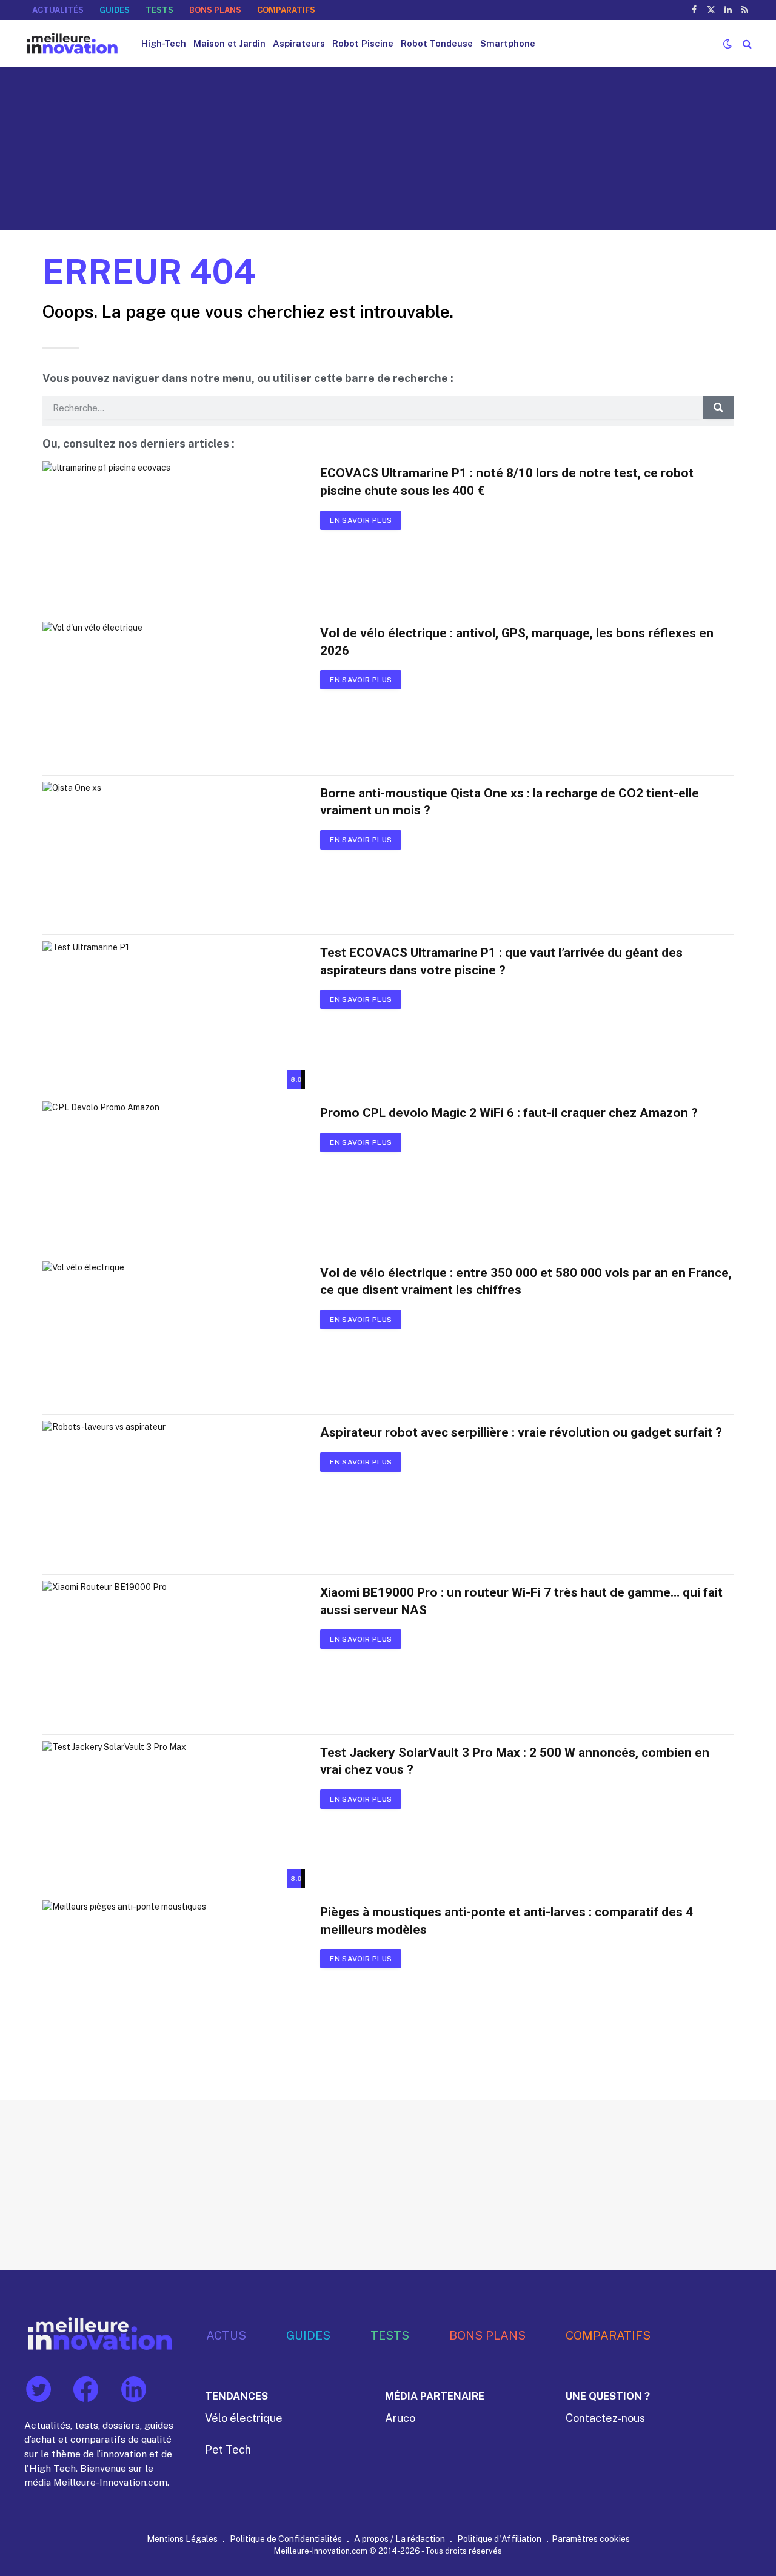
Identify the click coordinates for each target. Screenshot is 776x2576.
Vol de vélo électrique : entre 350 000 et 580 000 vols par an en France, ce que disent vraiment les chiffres (526, 1282)
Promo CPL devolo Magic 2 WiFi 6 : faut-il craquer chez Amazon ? (509, 1113)
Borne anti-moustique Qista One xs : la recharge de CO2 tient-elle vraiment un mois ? (510, 802)
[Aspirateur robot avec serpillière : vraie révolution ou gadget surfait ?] (174, 1495)
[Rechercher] (746, 43)
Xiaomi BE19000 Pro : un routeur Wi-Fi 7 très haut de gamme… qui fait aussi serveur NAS (521, 1601)
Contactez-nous (605, 2418)
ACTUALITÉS (58, 10)
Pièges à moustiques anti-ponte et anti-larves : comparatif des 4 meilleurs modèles (507, 1921)
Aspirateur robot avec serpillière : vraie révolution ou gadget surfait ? (521, 1432)
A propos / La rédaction (400, 2539)
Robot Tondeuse (437, 43)
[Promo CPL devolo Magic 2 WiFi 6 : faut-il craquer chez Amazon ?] (174, 1175)
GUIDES (115, 10)
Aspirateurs (299, 43)
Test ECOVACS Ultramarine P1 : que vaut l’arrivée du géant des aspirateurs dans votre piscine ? (501, 961)
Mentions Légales (182, 2539)
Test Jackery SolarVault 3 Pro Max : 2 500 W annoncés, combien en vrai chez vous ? (515, 1761)
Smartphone (508, 43)
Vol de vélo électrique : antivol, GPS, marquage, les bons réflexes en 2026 (517, 642)
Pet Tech (228, 2450)
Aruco (400, 2418)
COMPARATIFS (286, 10)
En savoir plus (361, 520)
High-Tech (164, 43)
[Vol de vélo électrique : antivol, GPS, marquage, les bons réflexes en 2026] (174, 696)
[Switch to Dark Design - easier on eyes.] (727, 44)
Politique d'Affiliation (499, 2539)
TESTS (159, 10)
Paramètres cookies (591, 2539)
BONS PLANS (215, 10)
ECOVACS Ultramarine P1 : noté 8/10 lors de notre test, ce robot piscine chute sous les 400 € (507, 482)
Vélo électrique (244, 2418)
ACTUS (226, 2335)
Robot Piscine (363, 43)
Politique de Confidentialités (286, 2539)
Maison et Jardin (229, 43)
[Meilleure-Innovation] (72, 43)
